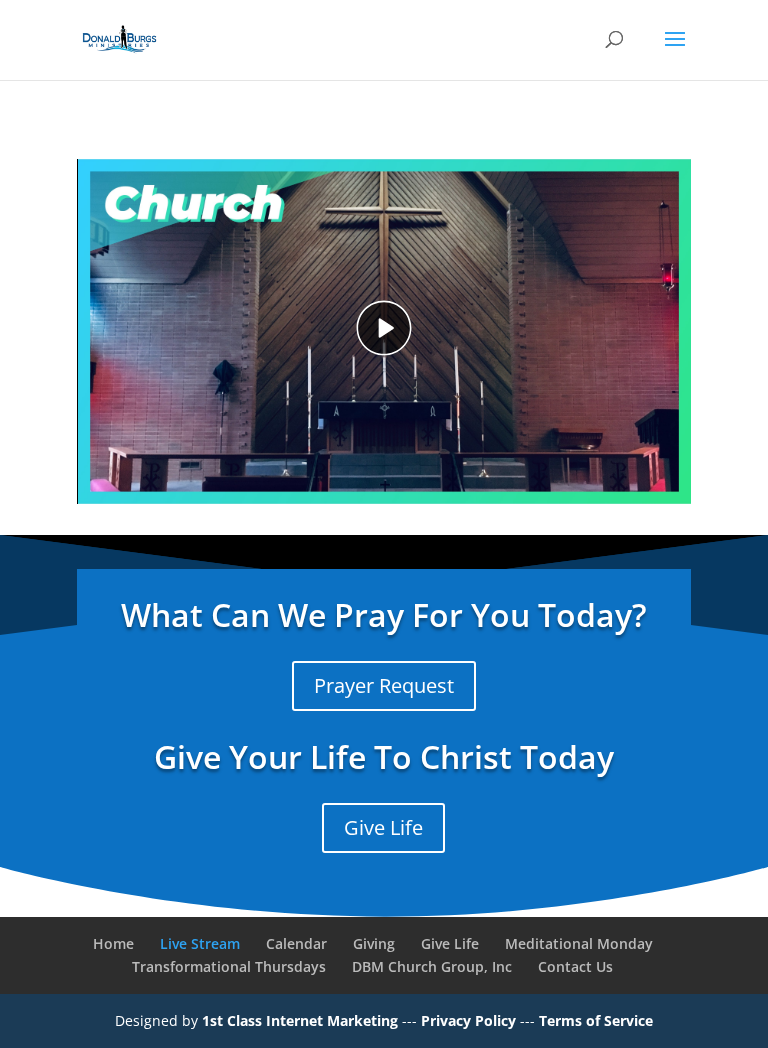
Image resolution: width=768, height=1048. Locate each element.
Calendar (296, 943)
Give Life (383, 827)
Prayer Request (384, 685)
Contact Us (575, 966)
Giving (374, 943)
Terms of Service (596, 1020)
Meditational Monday (579, 943)
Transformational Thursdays (229, 966)
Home (113, 943)
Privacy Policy (470, 1020)
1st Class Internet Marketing (302, 1020)
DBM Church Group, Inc (432, 966)
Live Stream (200, 943)
